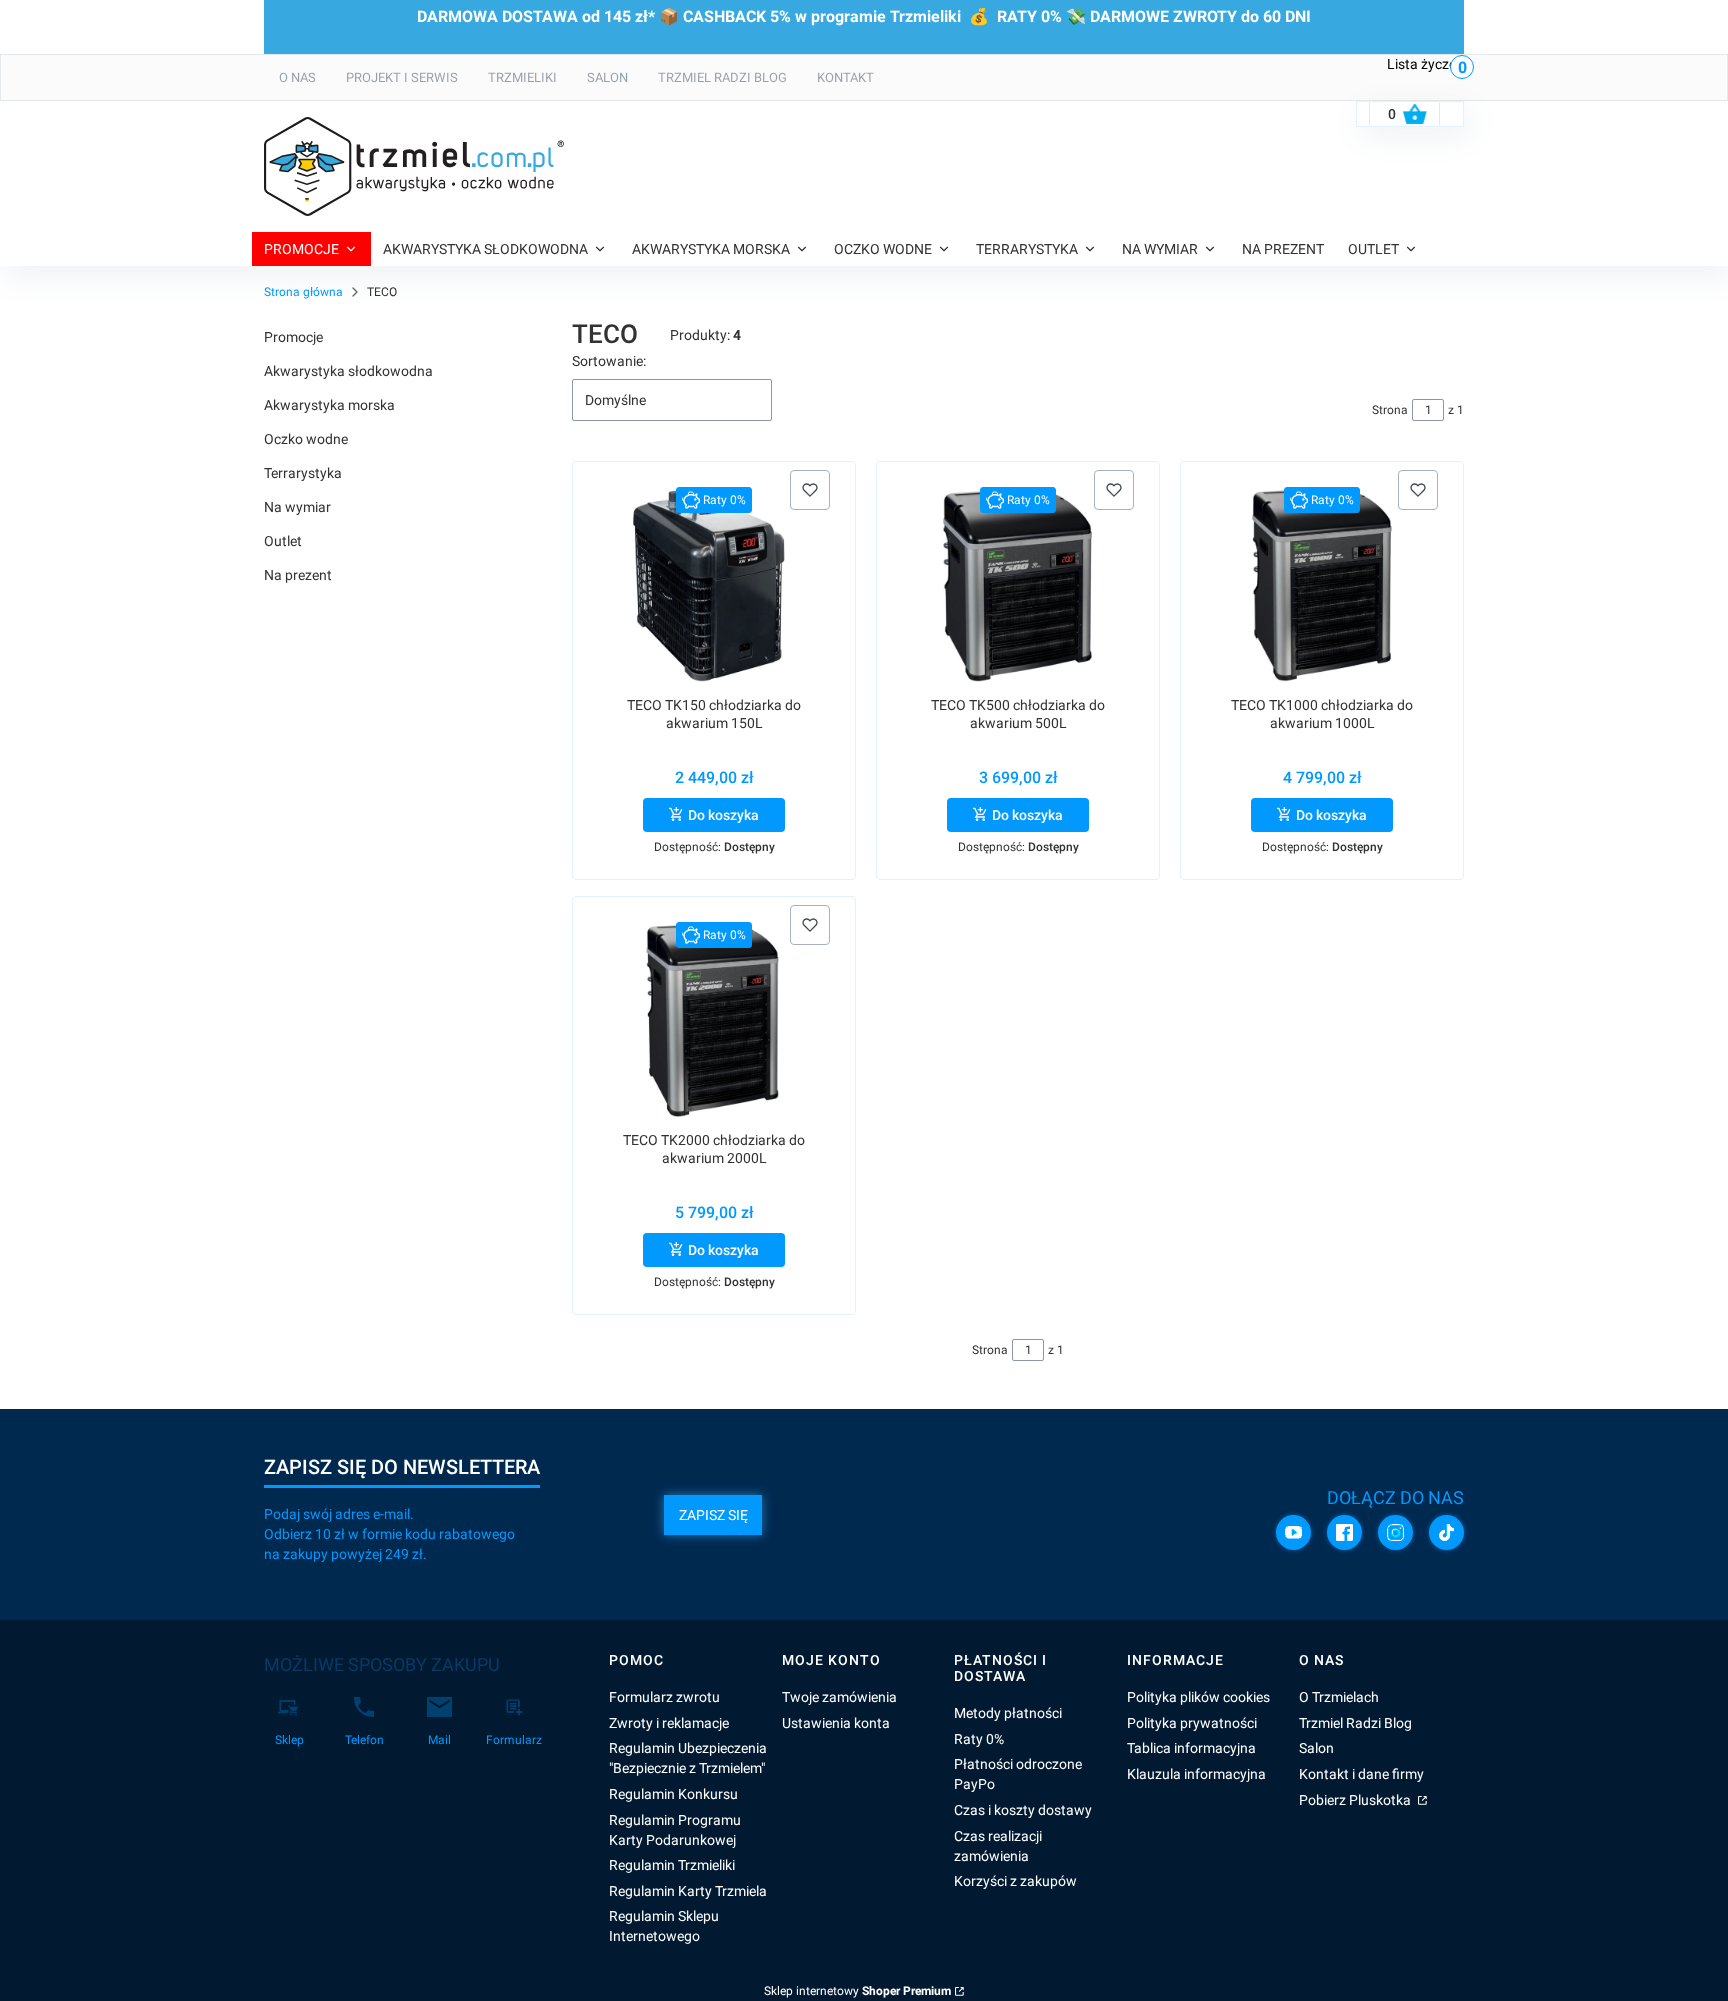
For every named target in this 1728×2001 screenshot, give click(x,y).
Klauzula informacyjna (1196, 1774)
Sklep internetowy (857, 1991)
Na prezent (298, 575)
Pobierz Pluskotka (1356, 1800)
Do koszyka (723, 815)
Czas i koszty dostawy (1023, 1810)
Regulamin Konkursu (673, 1794)
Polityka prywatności (1192, 1723)
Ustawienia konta (836, 1723)
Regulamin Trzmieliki (672, 1865)
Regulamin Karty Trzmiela (688, 1891)
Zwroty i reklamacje (669, 1723)
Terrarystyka (303, 473)
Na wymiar (297, 507)
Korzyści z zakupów (1015, 1881)
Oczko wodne (306, 439)
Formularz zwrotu (664, 1697)
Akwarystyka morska (329, 405)
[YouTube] (1293, 1532)
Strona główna (303, 292)
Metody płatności (1008, 1713)
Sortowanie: (609, 361)
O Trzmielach (1339, 1697)
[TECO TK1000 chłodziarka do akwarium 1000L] (1321, 584)
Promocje (293, 337)
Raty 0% (979, 1739)
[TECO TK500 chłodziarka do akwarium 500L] (1018, 584)
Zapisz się (713, 1515)
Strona (1390, 410)
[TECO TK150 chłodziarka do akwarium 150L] (714, 584)
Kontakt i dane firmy (1361, 1774)
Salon (1316, 1748)
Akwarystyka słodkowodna (348, 371)
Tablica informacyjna (1191, 1748)
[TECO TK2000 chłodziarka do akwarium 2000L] (713, 1019)
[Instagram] (1395, 1532)
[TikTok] (1446, 1532)
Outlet (283, 541)
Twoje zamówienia (839, 1697)
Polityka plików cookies (1198, 1697)
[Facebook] (1344, 1532)
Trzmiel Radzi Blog (1355, 1723)
